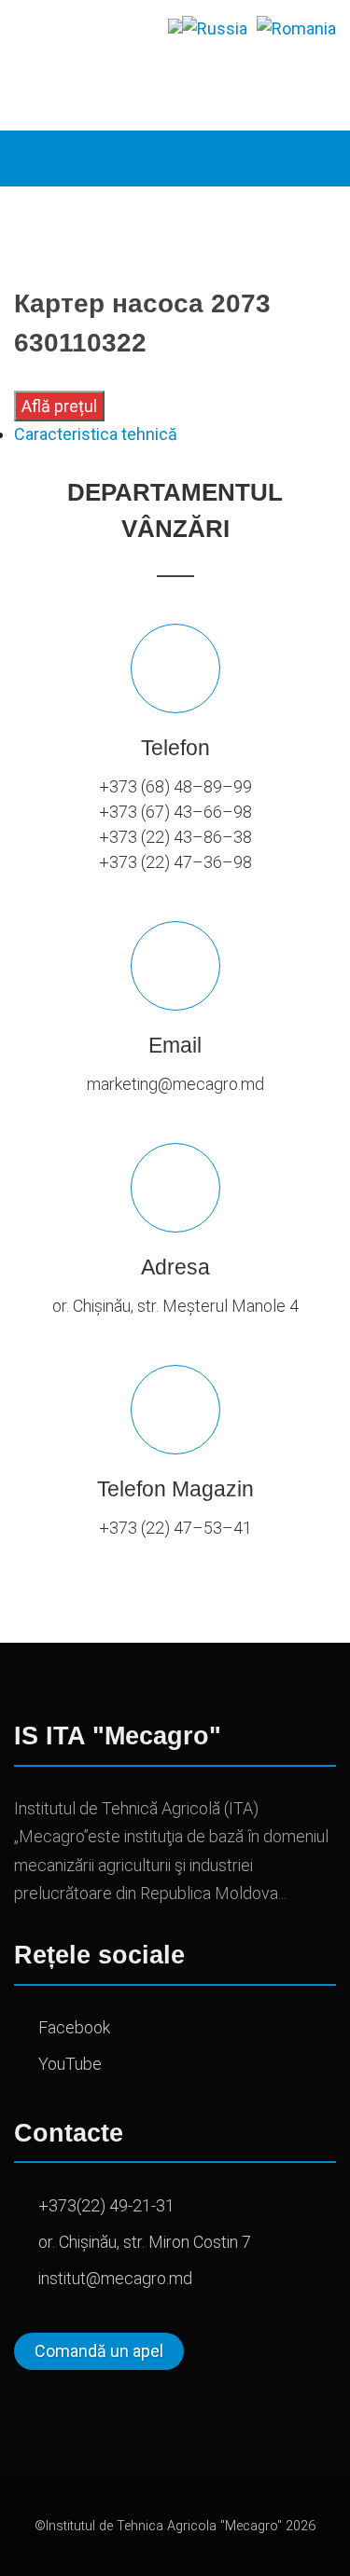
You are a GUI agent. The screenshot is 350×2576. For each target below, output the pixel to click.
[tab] (175, 434)
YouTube (70, 2064)
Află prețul (59, 406)
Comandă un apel (99, 2351)
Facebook (74, 2027)
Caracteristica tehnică (96, 434)
